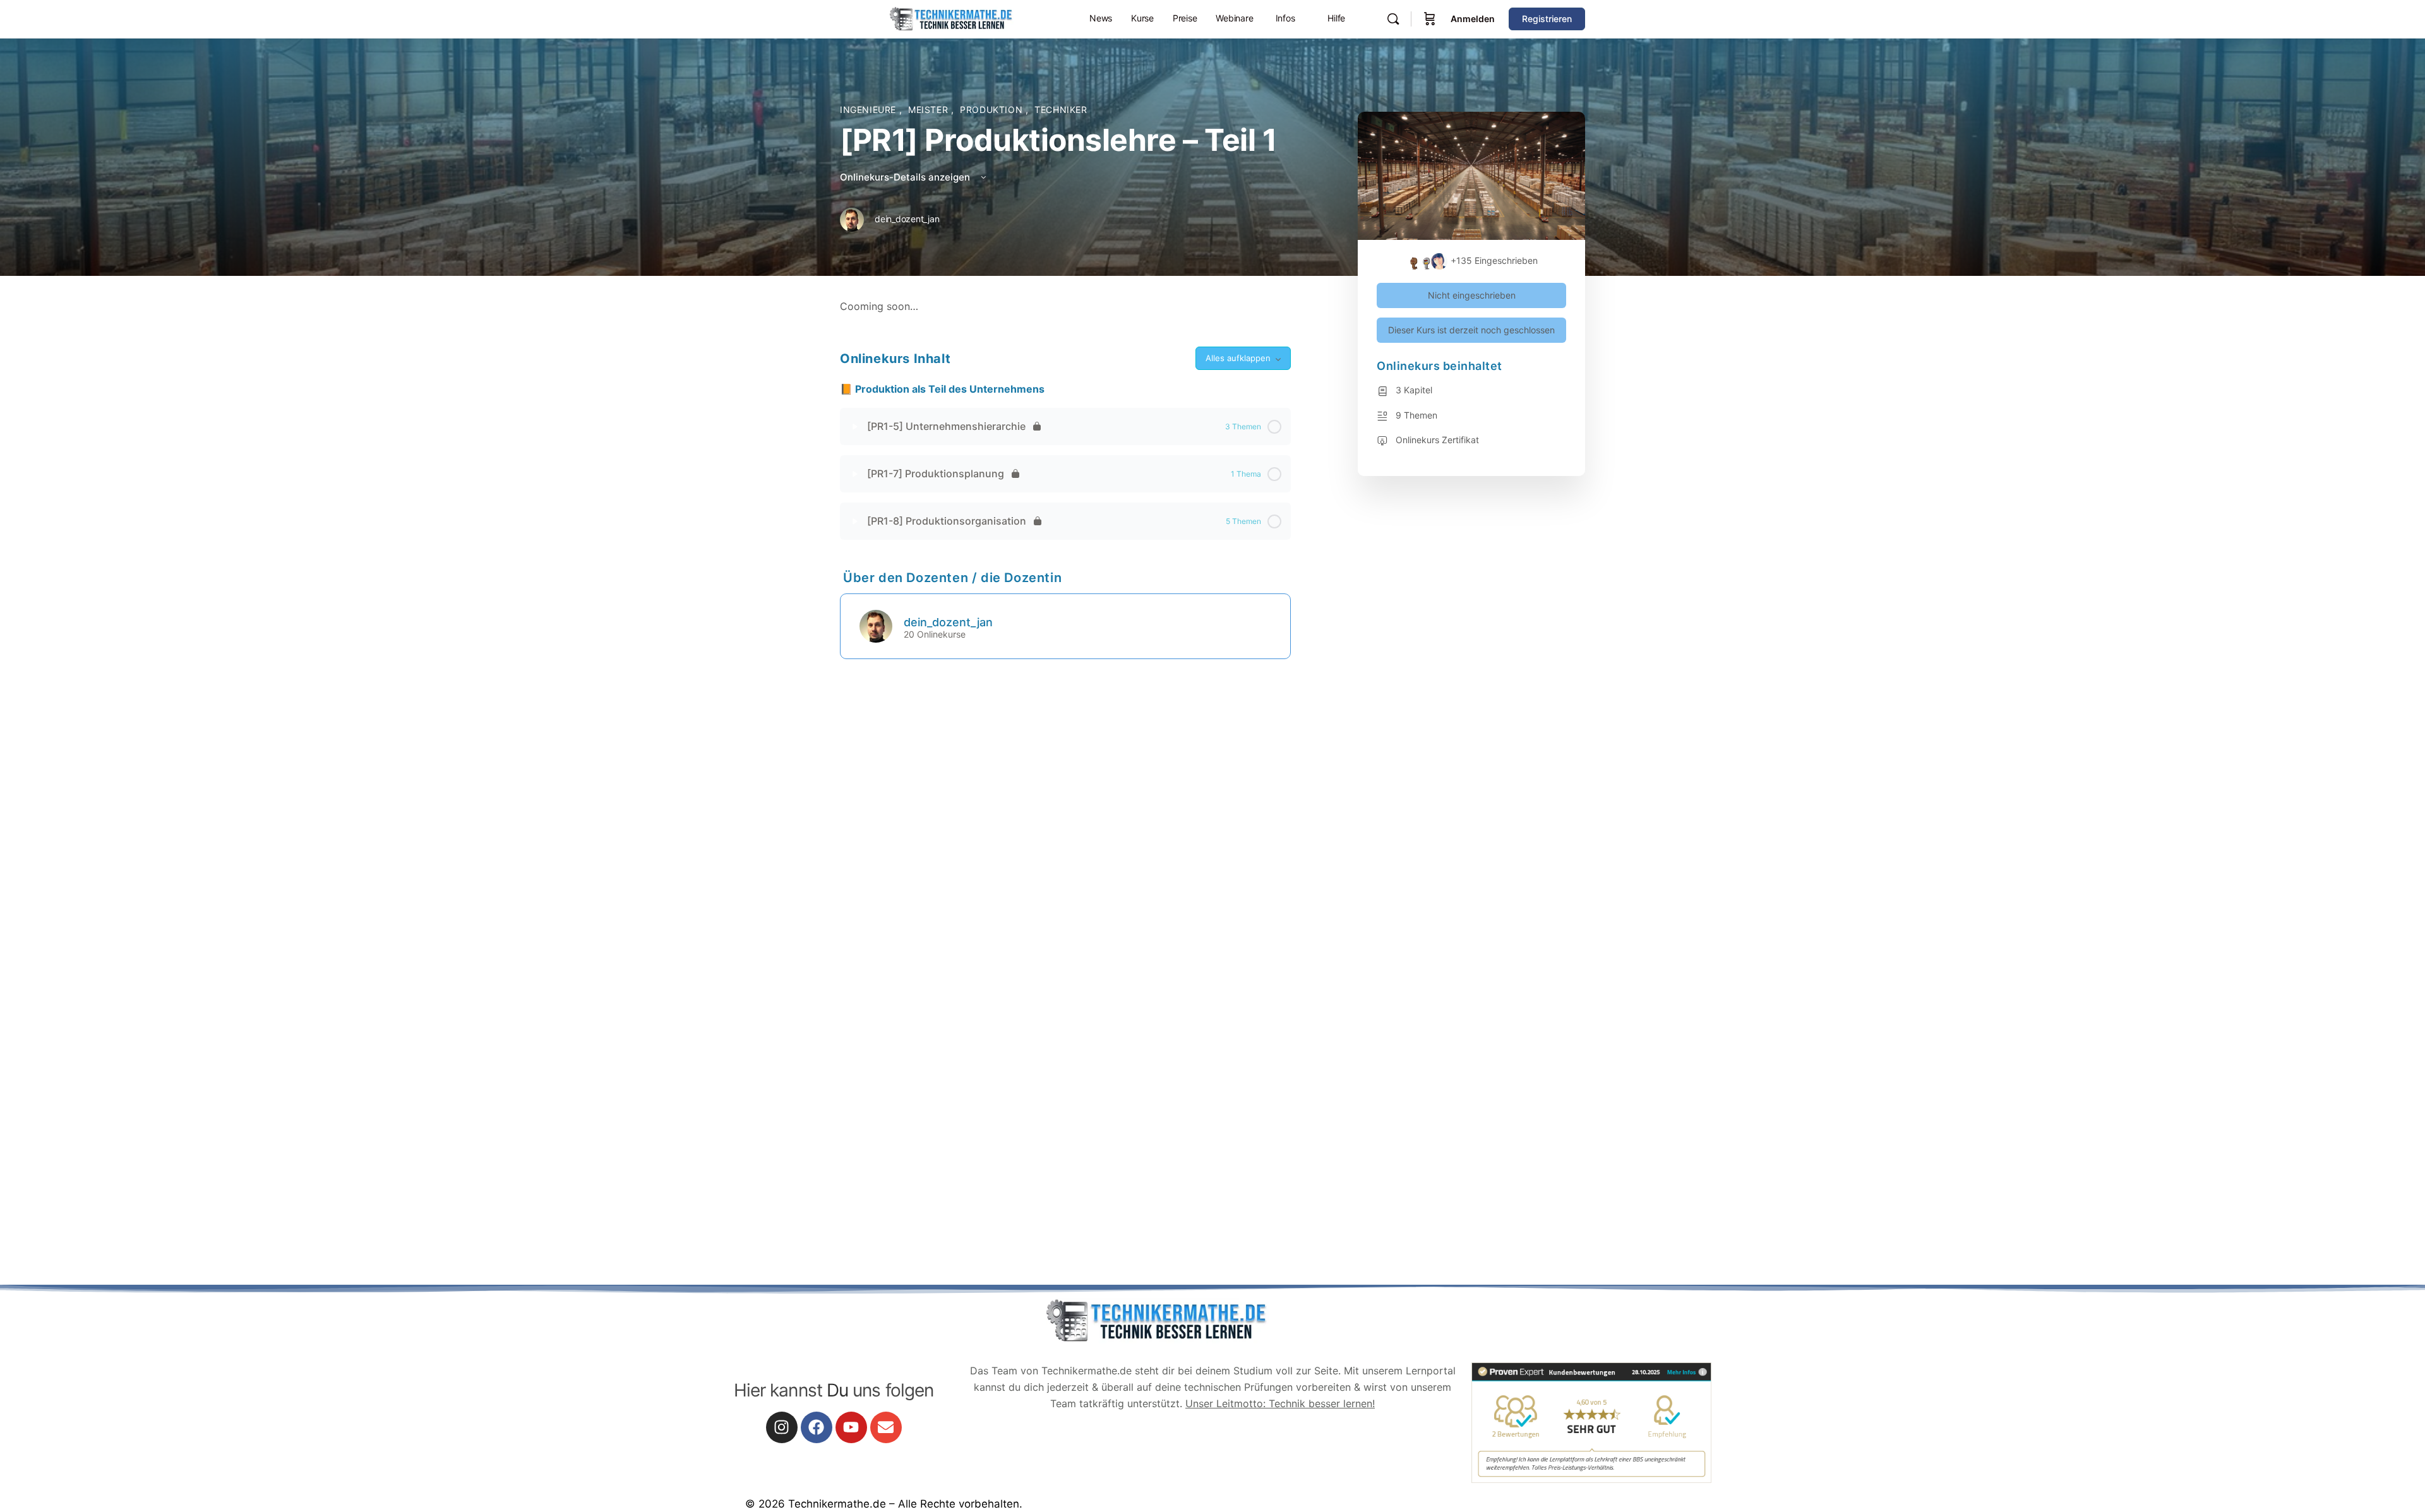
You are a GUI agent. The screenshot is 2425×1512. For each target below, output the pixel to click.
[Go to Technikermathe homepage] (950, 18)
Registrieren (1547, 19)
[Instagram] (782, 1427)
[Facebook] (817, 1427)
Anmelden (1473, 19)
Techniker (1061, 110)
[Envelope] (886, 1427)
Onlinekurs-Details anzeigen (906, 177)
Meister (930, 110)
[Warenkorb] (1430, 19)
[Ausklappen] (855, 427)
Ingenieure (870, 110)
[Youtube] (851, 1427)
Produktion (993, 110)
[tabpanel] (1065, 307)
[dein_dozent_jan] (876, 625)
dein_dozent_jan (948, 622)
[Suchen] (1393, 19)
